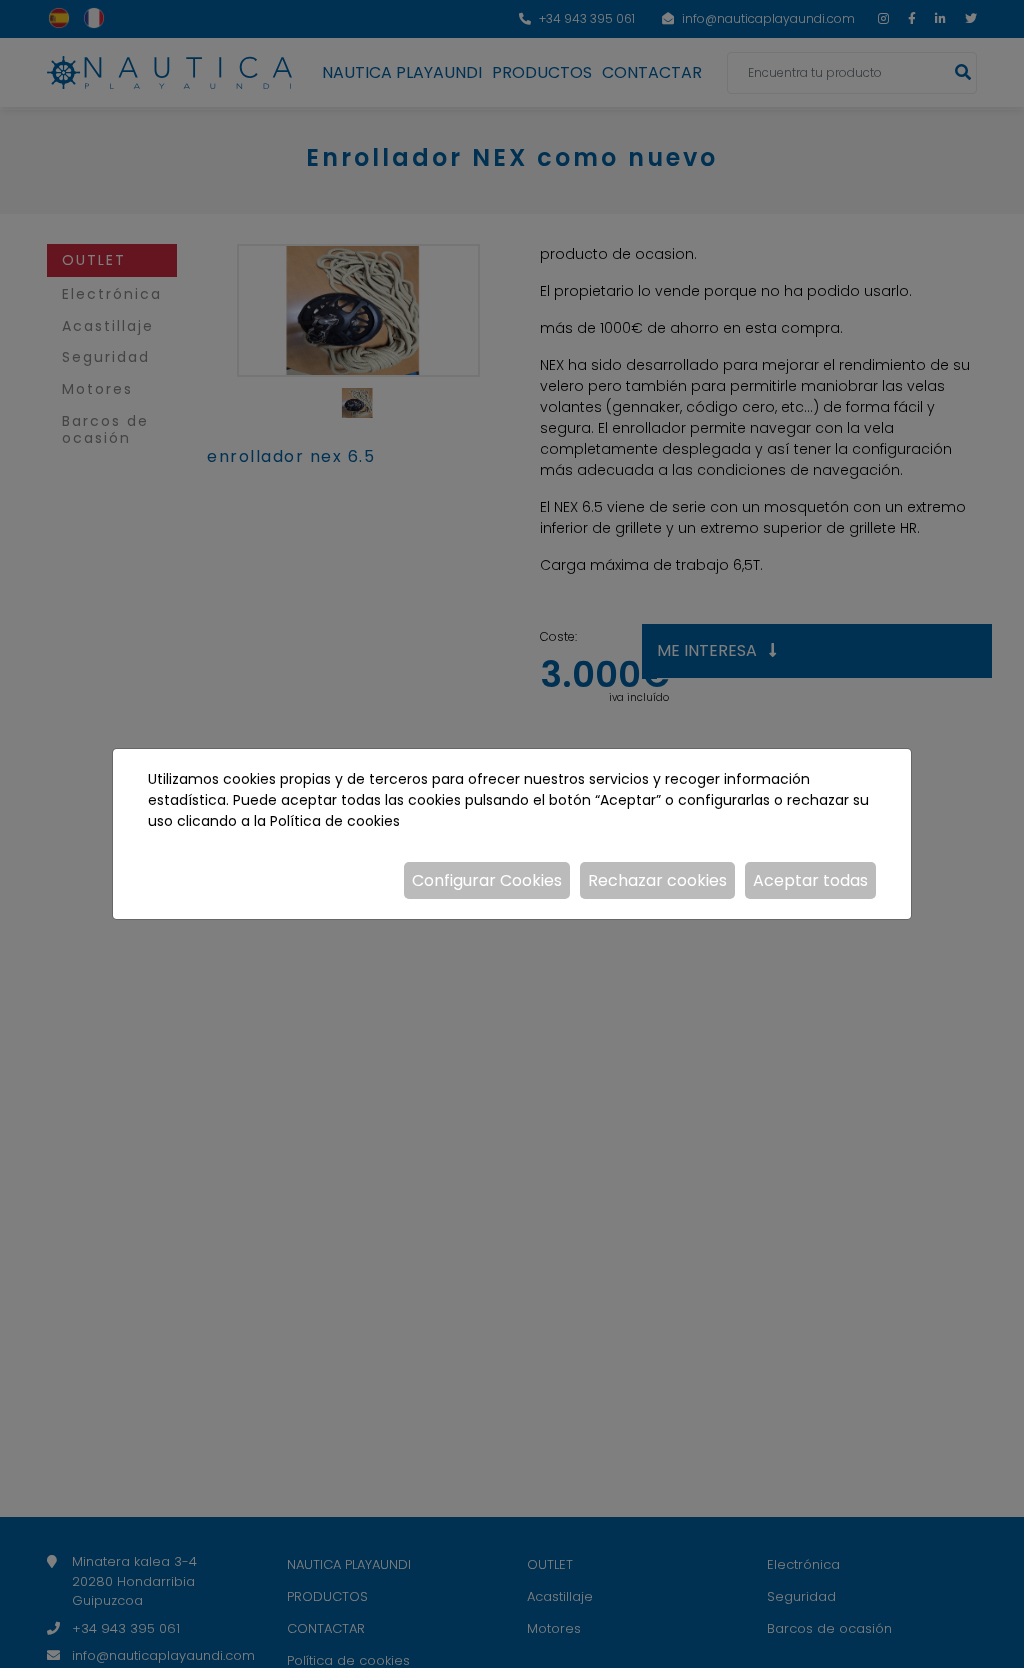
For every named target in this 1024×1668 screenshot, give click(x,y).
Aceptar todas (810, 880)
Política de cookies (335, 821)
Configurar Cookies (487, 880)
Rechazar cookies (657, 880)
